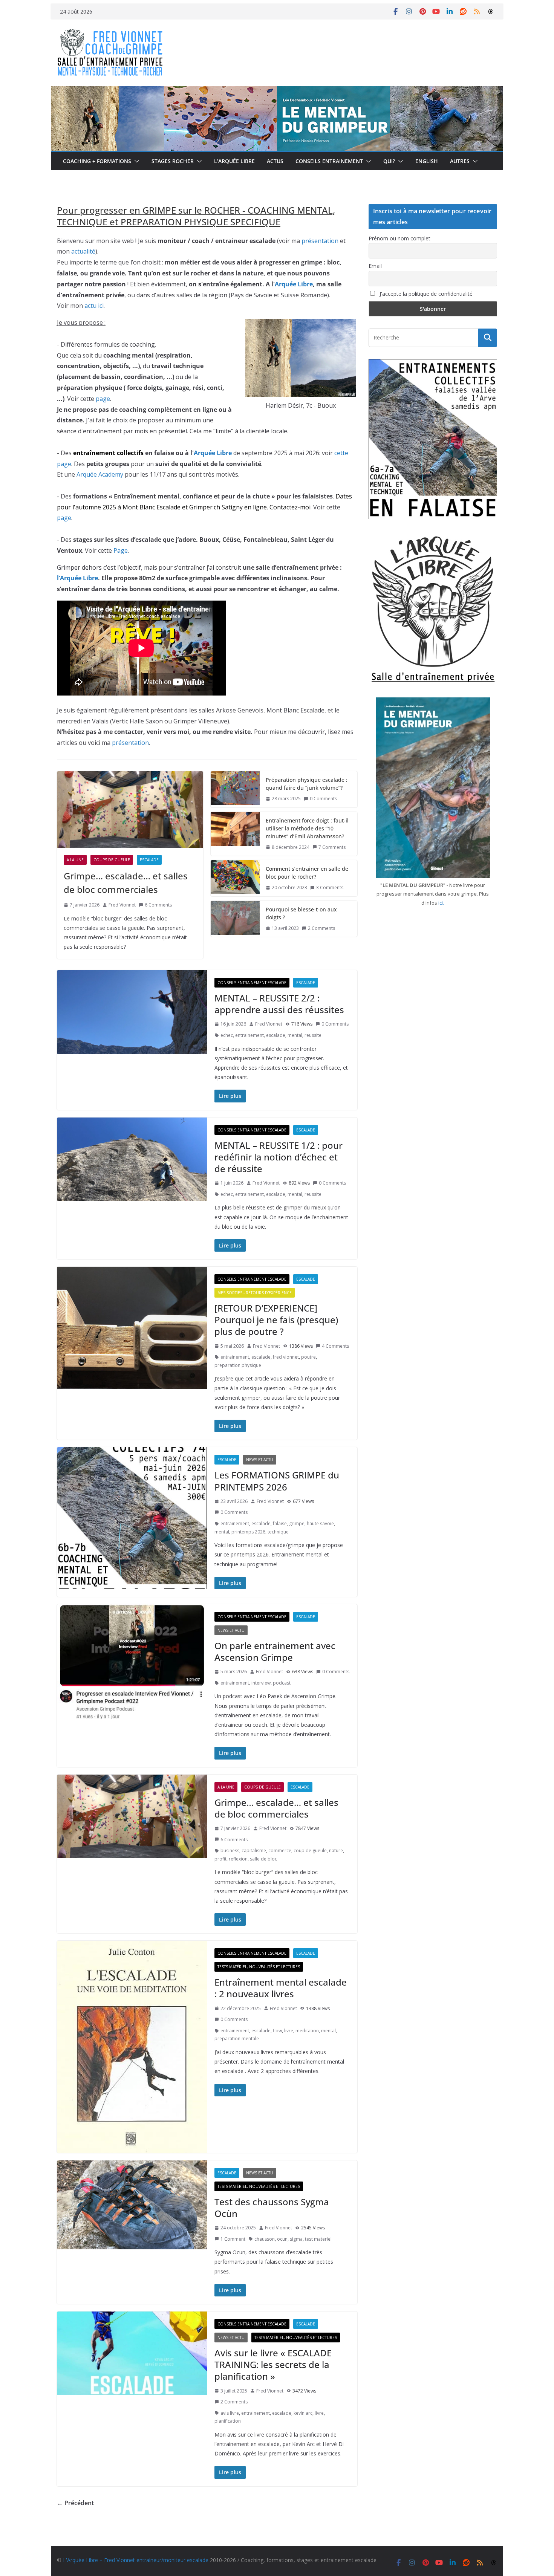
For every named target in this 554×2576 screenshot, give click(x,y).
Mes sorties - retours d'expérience (255, 1293)
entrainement (249, 1035)
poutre (308, 1357)
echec (227, 1035)
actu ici (94, 306)
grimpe (297, 1523)
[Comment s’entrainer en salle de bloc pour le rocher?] (235, 878)
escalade (276, 1035)
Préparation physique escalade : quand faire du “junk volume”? (307, 784)
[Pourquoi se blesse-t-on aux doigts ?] (235, 919)
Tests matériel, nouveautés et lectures (259, 1967)
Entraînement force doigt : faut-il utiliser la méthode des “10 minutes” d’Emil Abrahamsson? (307, 828)
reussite (313, 1035)
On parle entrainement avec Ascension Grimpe (275, 1651)
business (230, 1851)
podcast (282, 1683)
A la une (75, 860)
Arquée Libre (294, 284)
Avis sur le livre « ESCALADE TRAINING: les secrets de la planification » (273, 2364)
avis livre (230, 2413)
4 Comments (335, 1346)
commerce (280, 1851)
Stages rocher (173, 161)
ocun (282, 2239)
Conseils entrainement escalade (252, 983)
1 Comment (233, 2239)
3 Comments (330, 887)
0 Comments (323, 799)
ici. (441, 903)
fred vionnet (286, 1357)
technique (278, 1532)
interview (261, 1683)
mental (295, 1035)
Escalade (149, 860)
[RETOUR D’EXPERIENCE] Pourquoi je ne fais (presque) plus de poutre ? (276, 1320)
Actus (275, 161)
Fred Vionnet (122, 905)
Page (121, 550)
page (103, 399)
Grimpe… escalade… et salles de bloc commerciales (126, 883)
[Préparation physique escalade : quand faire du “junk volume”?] (235, 789)
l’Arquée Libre (77, 578)
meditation (307, 2031)
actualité (83, 251)
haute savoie (320, 1523)
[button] (135, 161)
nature (336, 1851)
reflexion (238, 1859)
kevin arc (303, 2413)
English (427, 161)
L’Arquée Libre (234, 161)
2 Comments (321, 928)
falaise (280, 1523)
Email (375, 266)
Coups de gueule (112, 860)
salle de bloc (263, 1859)
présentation (320, 241)
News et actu (260, 1460)
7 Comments (332, 847)
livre (289, 2031)
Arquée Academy (100, 474)
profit (220, 1859)
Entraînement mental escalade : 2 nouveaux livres (281, 1988)
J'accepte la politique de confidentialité (425, 294)
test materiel (318, 2239)
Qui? (389, 161)
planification (228, 2421)
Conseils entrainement (329, 161)
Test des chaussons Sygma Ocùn (272, 2208)
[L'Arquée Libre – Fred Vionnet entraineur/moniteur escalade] (277, 92)
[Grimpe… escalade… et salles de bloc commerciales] (130, 810)
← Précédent (75, 2503)
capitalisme (254, 1851)
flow (277, 2031)
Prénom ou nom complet (399, 238)
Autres (460, 161)
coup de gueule (310, 1851)
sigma (296, 2239)
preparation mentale (237, 2039)
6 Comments (158, 905)
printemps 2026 (248, 1532)
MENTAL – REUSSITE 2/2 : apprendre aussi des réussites (279, 1004)
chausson (265, 2239)
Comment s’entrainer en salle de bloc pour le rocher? (307, 873)
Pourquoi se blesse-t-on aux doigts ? (301, 913)
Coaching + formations (97, 161)
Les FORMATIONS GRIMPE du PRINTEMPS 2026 (277, 1481)
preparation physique (238, 1365)
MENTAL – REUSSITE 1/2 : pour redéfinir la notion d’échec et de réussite (279, 1157)
